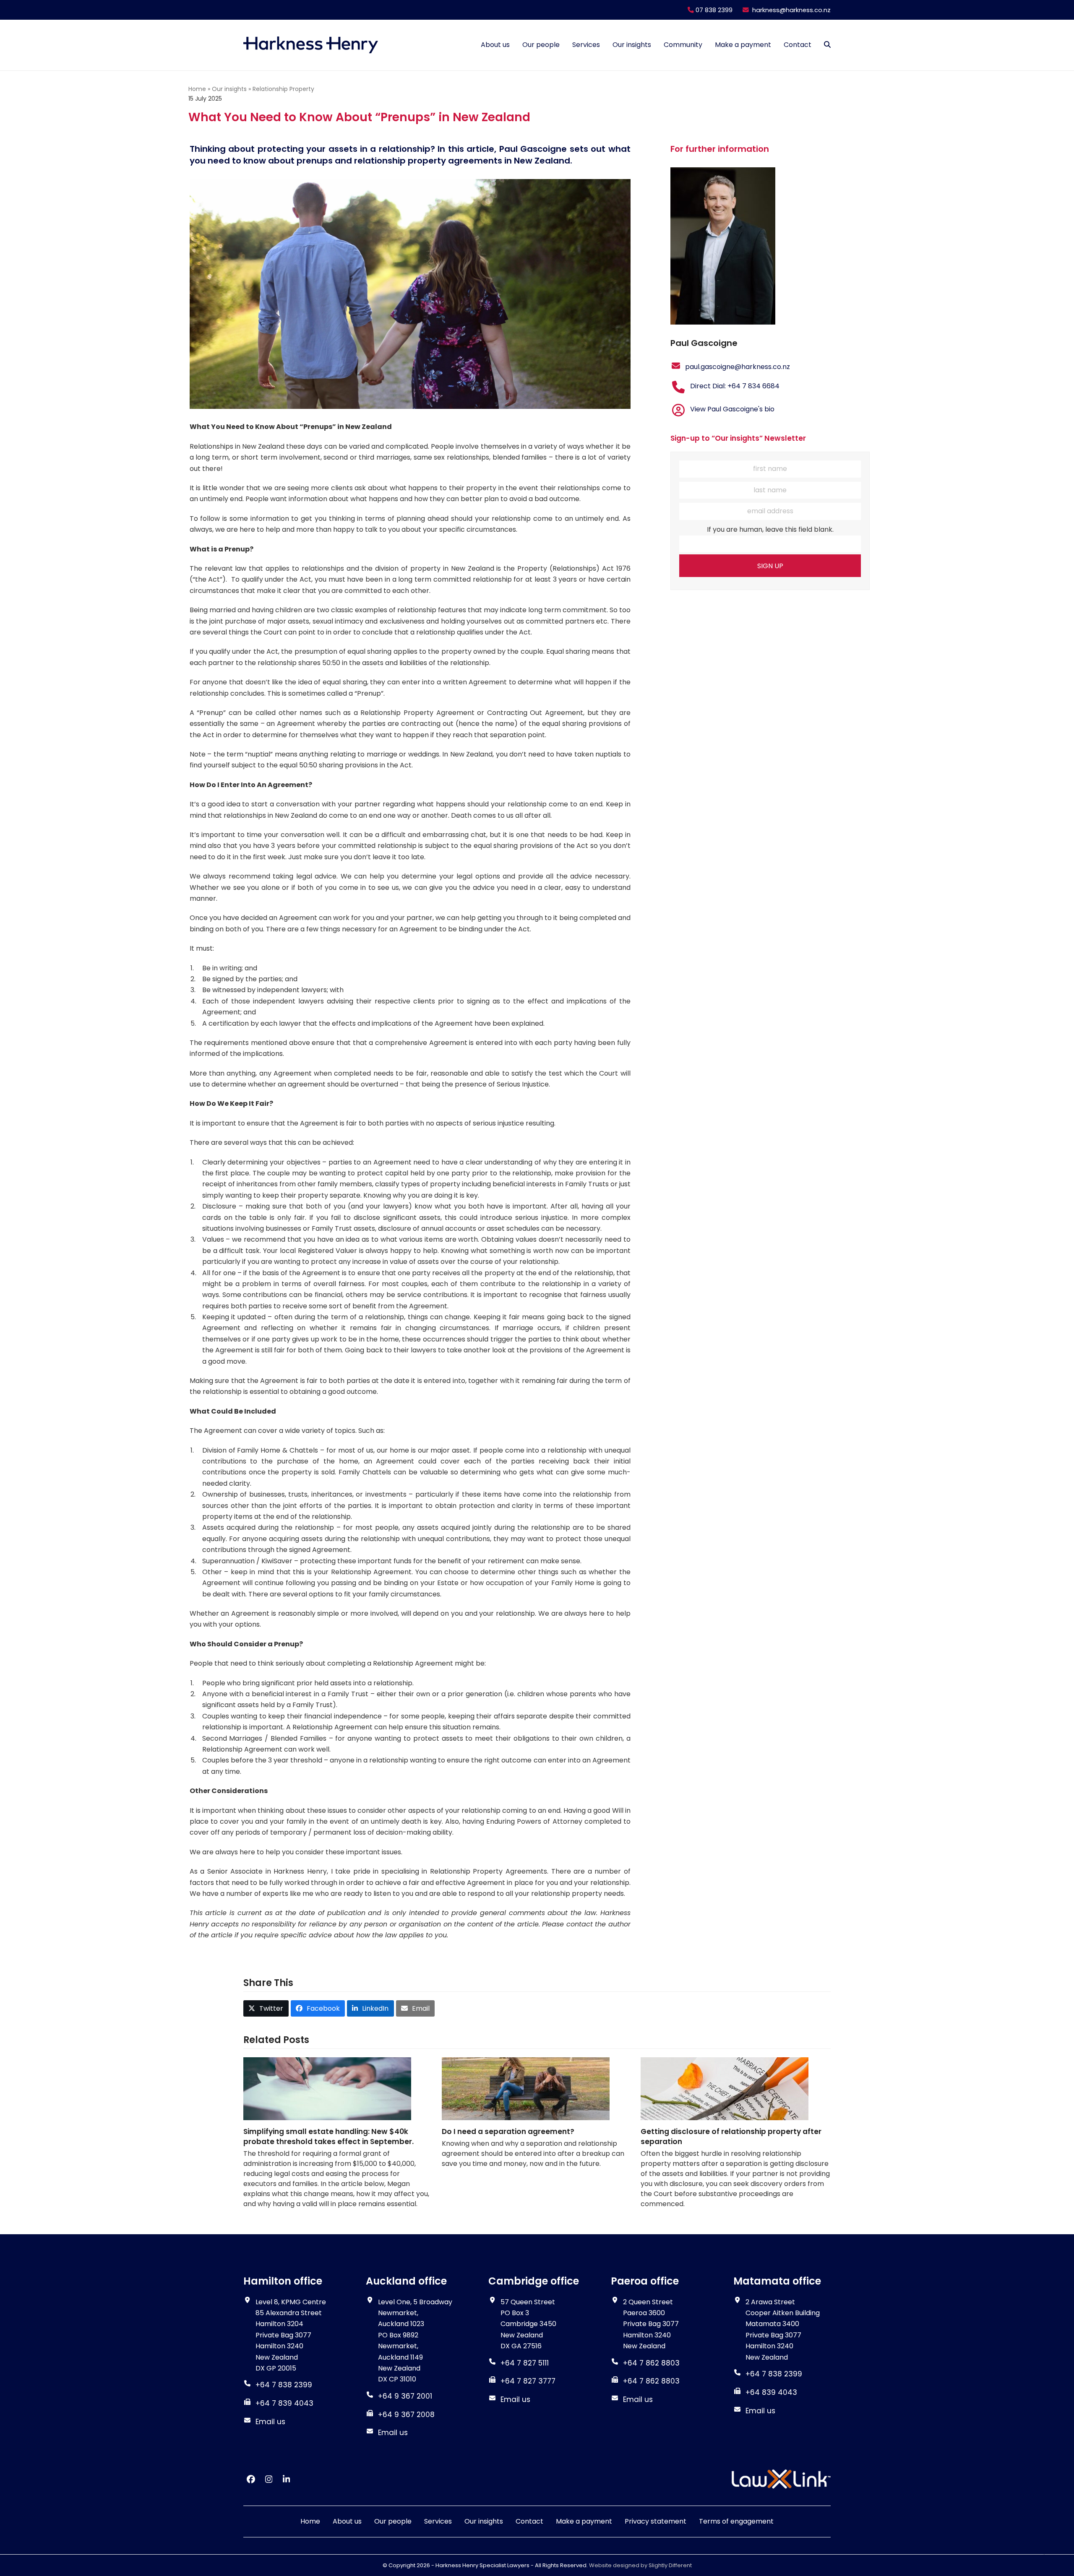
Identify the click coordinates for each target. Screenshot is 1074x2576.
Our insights (229, 89)
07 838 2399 (713, 10)
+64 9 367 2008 (406, 2415)
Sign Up (770, 566)
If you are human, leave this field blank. (770, 529)
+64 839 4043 (771, 2392)
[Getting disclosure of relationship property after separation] (725, 2089)
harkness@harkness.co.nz (791, 10)
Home (197, 89)
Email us (270, 2422)
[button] (827, 45)
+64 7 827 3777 (528, 2381)
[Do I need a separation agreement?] (526, 2089)
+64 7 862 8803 (651, 2381)
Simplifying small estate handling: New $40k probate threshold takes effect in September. (328, 2137)
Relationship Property (283, 89)
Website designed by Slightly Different (640, 2565)
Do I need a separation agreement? (508, 2132)
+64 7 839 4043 (284, 2404)
